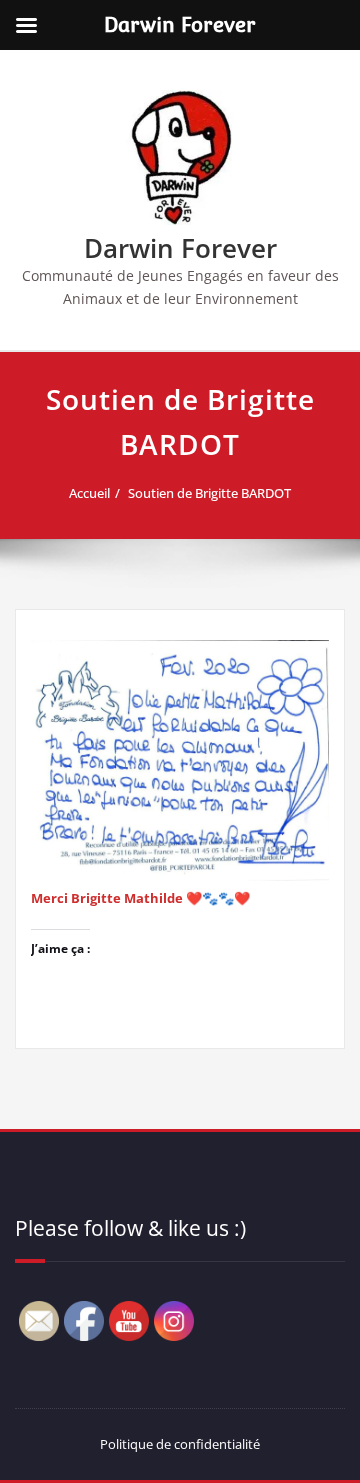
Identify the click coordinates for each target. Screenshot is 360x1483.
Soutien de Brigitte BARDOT (209, 493)
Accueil (89, 493)
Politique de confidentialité (180, 1444)
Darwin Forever (180, 248)
